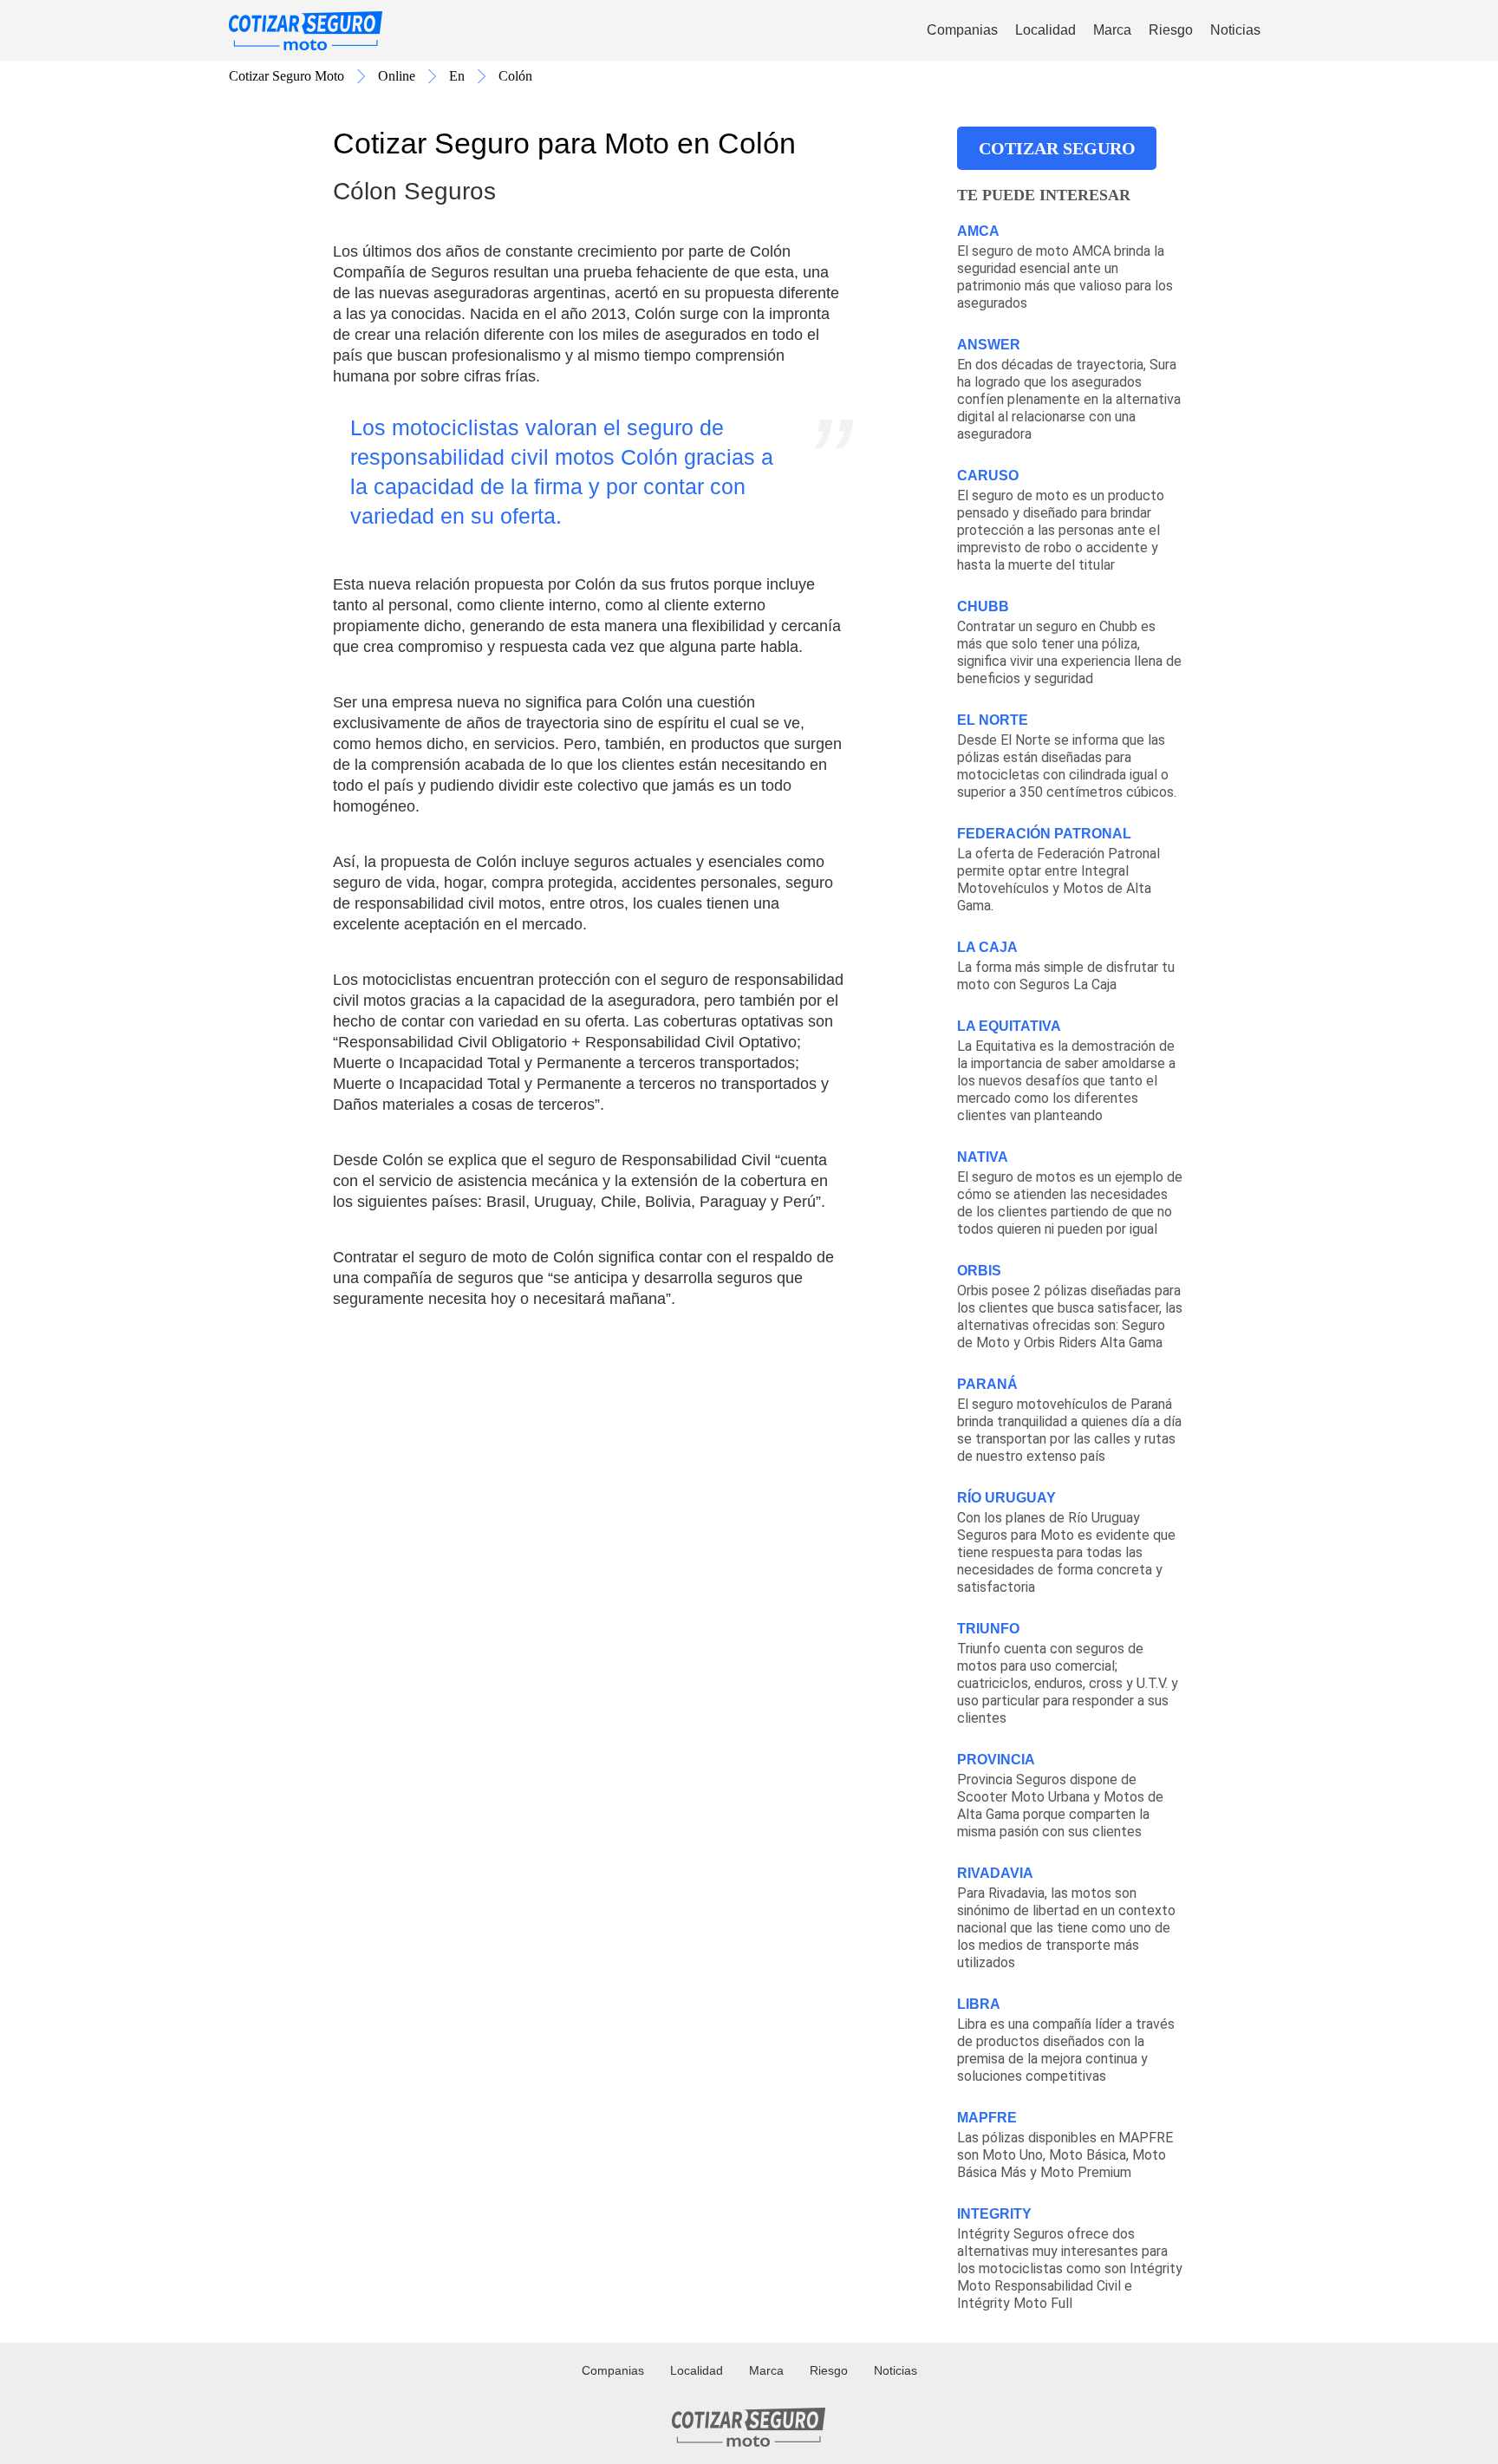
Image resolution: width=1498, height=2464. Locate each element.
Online (397, 76)
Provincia (996, 1760)
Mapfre (987, 2118)
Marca (1112, 30)
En (457, 76)
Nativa (983, 1157)
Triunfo (988, 1629)
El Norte (993, 720)
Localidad (1045, 30)
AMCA (978, 231)
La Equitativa (1009, 1026)
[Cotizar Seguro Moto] (306, 31)
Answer (989, 345)
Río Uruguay (1006, 1498)
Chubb (983, 606)
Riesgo (1171, 30)
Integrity (994, 2214)
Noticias (1235, 30)
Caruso (988, 476)
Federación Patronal (1044, 834)
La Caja (987, 947)
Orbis (979, 1271)
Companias (962, 30)
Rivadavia (995, 1873)
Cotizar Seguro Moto (287, 76)
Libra (979, 2004)
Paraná (987, 1384)
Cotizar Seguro (1057, 148)
